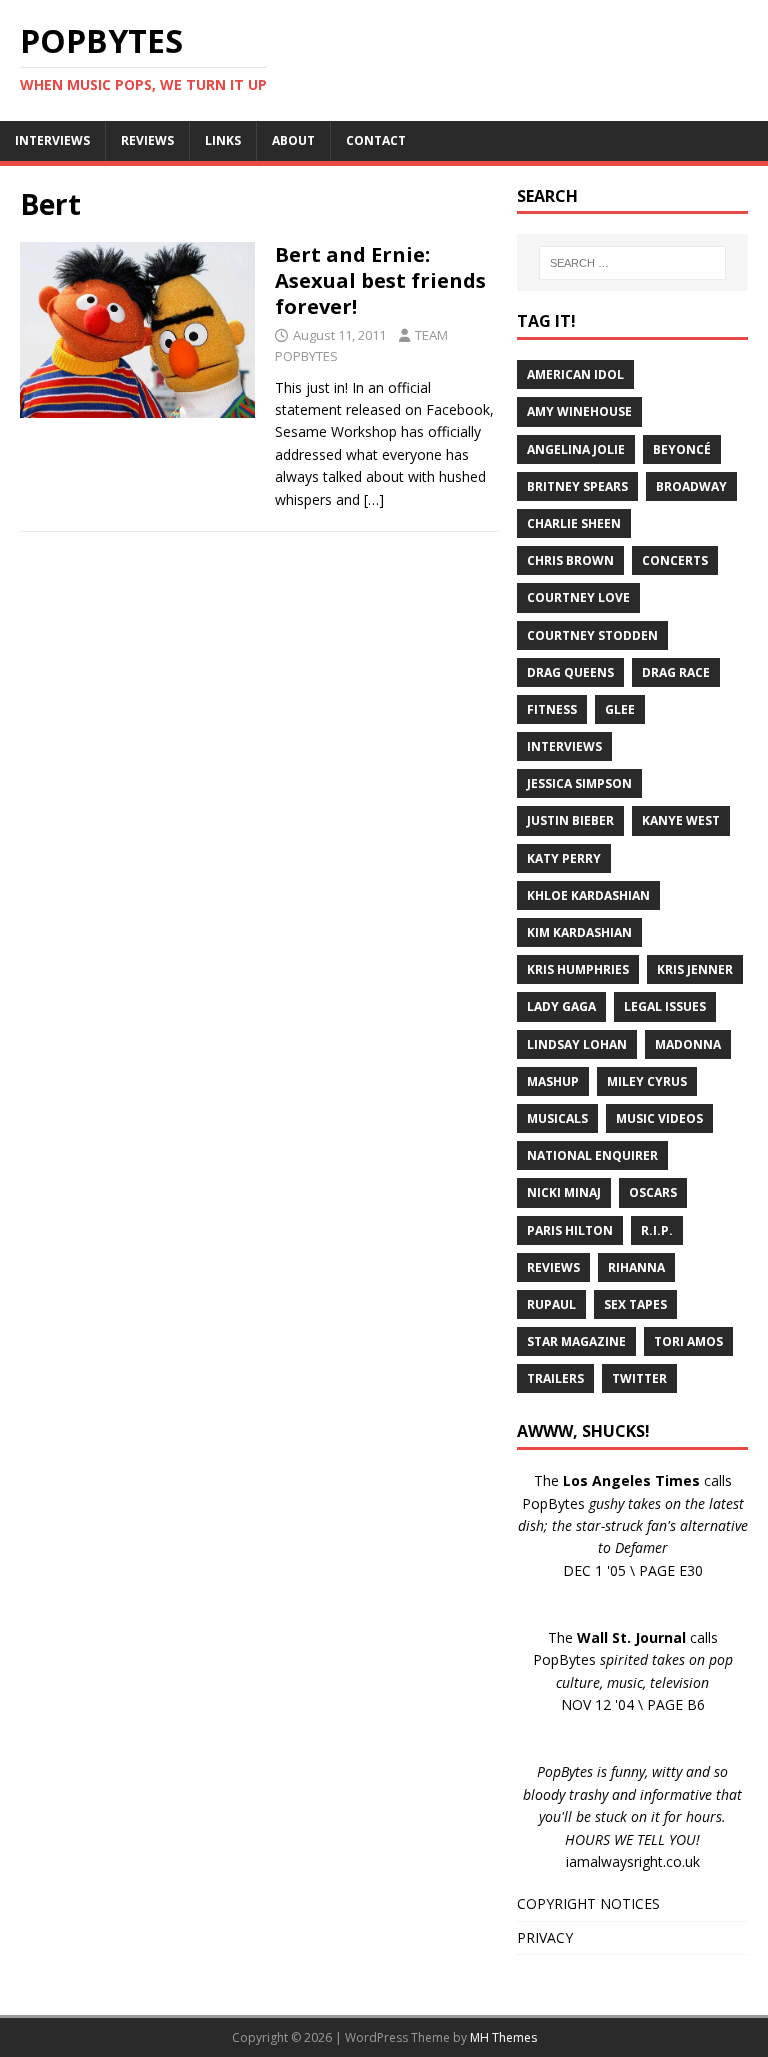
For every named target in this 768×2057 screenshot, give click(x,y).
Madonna (688, 1044)
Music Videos (659, 1118)
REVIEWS (147, 140)
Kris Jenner (695, 969)
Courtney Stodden (592, 635)
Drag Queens (570, 672)
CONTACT (376, 140)
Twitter (639, 1378)
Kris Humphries (578, 969)
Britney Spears (577, 486)
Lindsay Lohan (577, 1044)
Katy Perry (564, 858)
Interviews (564, 746)
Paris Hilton (570, 1230)
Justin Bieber (570, 820)
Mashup (553, 1081)
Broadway (691, 486)
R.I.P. (657, 1230)
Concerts (675, 560)
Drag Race (676, 672)
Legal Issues (665, 1006)
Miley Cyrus (647, 1081)
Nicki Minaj (564, 1192)
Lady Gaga (561, 1006)
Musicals (557, 1118)
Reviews (553, 1267)
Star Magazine (576, 1341)
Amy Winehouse (579, 411)
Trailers (555, 1378)
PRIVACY (545, 1937)
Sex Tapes (635, 1304)
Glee (620, 709)
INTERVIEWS (52, 140)
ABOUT (293, 140)
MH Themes (503, 2037)
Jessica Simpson (579, 783)
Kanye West (681, 820)
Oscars (653, 1192)
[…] (374, 499)
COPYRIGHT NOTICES (588, 1903)
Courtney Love (578, 597)
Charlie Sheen (574, 523)
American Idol (575, 374)
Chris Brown (570, 560)
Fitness (552, 709)
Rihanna (636, 1267)
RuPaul (551, 1304)
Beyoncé (682, 449)
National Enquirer (592, 1155)
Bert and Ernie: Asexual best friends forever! (380, 280)
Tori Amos (688, 1341)
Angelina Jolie (576, 449)
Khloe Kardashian (588, 895)
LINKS (223, 140)
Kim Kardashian (579, 932)
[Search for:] (632, 263)
